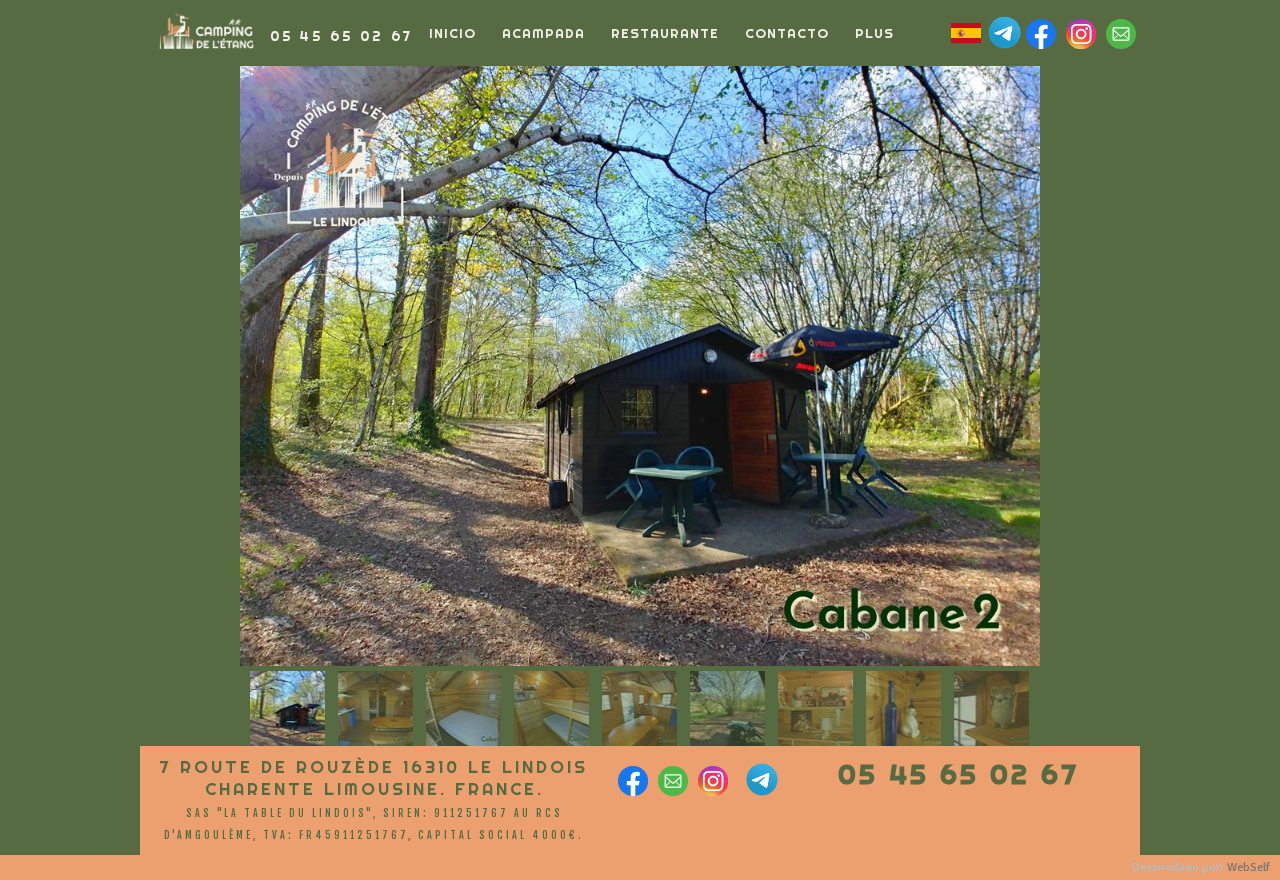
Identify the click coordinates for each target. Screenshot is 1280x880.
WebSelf (1248, 867)
